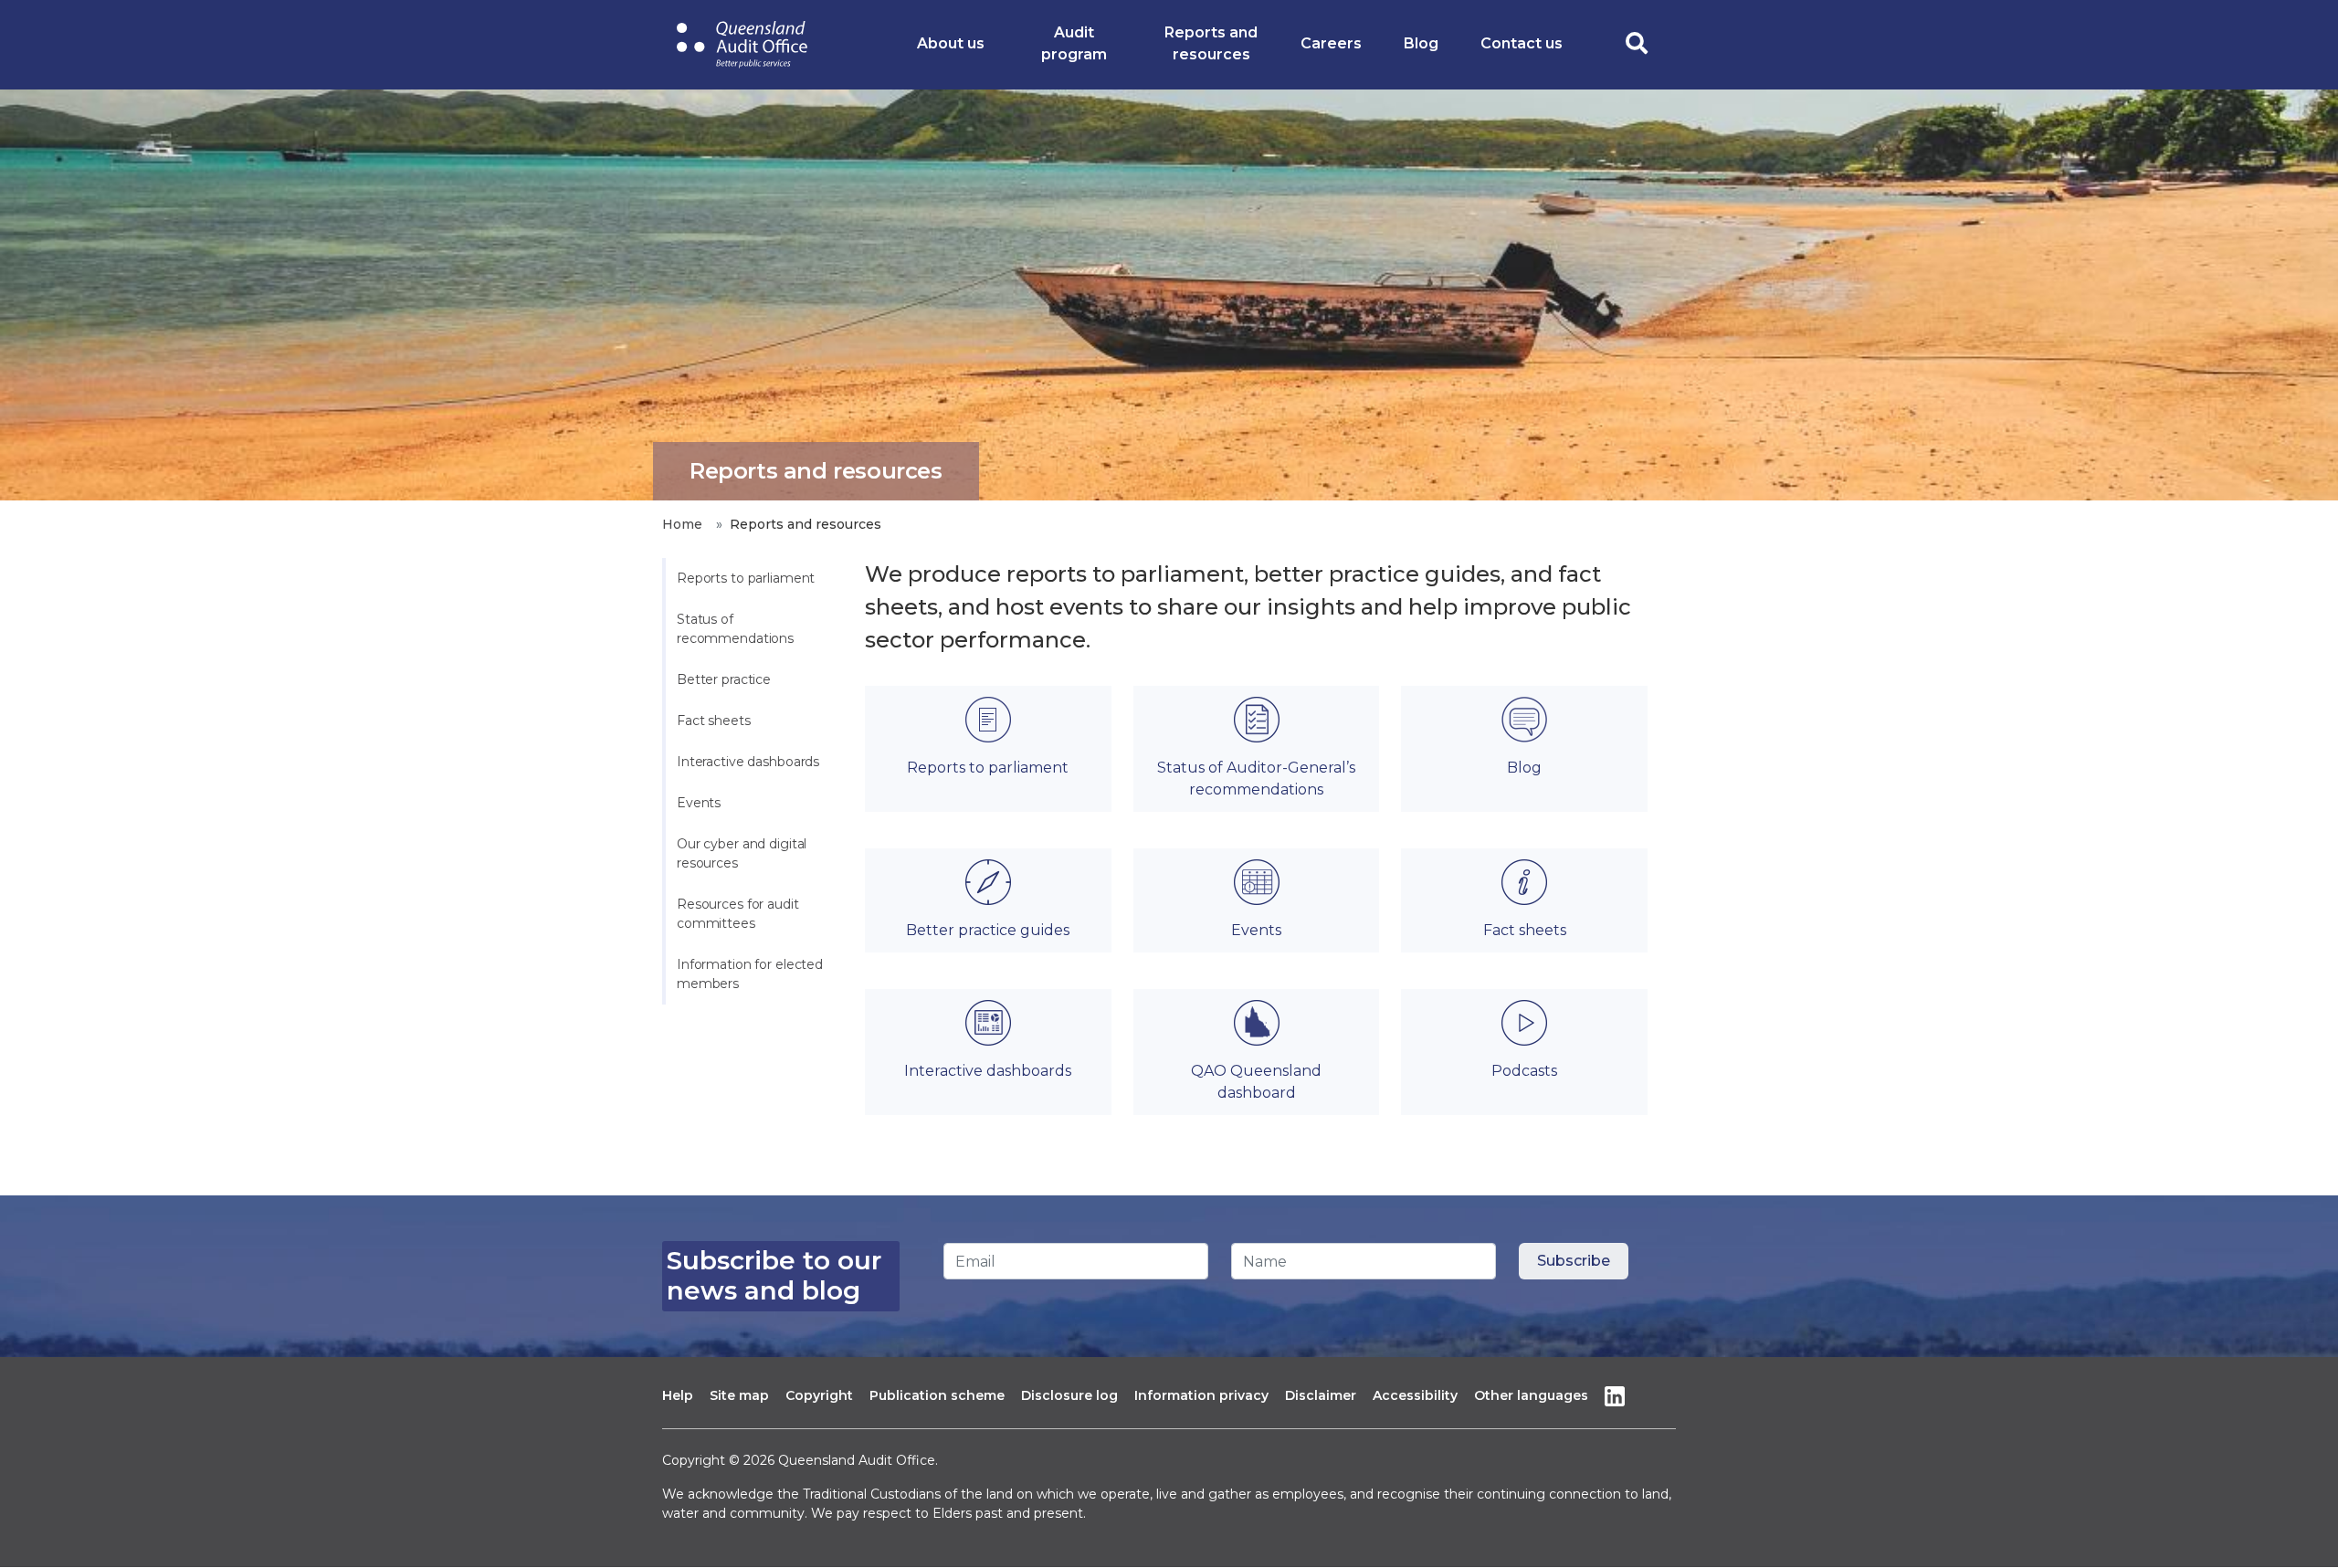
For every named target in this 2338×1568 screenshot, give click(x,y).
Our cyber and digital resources (743, 853)
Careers (1331, 43)
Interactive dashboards (748, 762)
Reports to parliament (746, 578)
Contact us (1522, 43)
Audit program (1074, 43)
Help (678, 1395)
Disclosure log (1069, 1395)
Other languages (1531, 1395)
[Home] (742, 45)
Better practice (724, 679)
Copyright (819, 1395)
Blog (1421, 43)
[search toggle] (1637, 45)
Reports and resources (1211, 43)
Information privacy (1201, 1395)
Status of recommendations (735, 629)
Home (682, 524)
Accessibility (1415, 1395)
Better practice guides (988, 930)
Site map (739, 1395)
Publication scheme (937, 1395)
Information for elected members (752, 974)
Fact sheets (714, 721)
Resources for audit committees (739, 914)
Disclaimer (1321, 1395)
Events (699, 803)
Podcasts (1524, 1071)
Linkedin (1615, 1396)
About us (951, 43)
